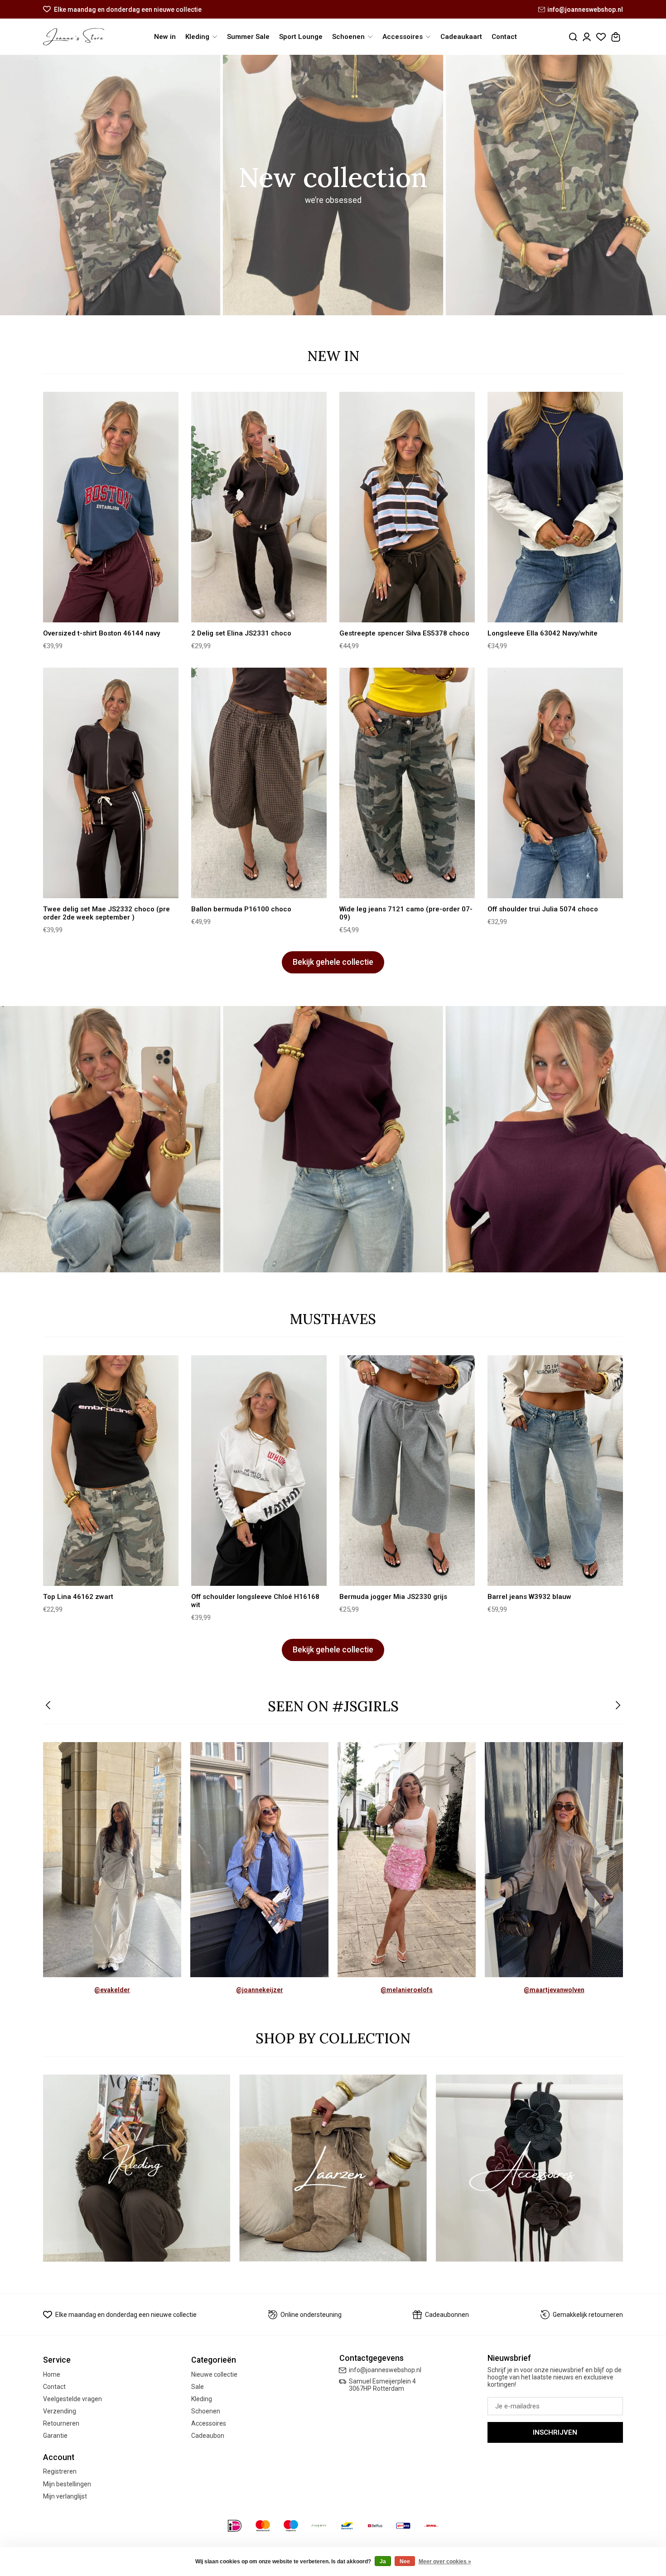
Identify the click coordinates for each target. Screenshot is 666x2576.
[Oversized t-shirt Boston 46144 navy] (111, 507)
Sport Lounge (301, 37)
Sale (198, 2387)
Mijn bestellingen (67, 2484)
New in (165, 37)
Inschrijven (555, 2432)
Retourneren (61, 2423)
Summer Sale (248, 37)
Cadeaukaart (461, 37)
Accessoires (209, 2423)
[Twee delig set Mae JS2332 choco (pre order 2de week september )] (111, 783)
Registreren (60, 2471)
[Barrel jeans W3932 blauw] (555, 1471)
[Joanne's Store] (74, 37)
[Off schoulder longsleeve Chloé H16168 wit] (259, 1471)
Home (52, 2374)
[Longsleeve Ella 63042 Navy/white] (555, 507)
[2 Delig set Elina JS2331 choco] (259, 507)
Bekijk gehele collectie (333, 962)
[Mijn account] (587, 37)
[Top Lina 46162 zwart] (111, 1471)
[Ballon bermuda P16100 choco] (259, 783)
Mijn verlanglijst (65, 2496)
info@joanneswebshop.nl (585, 10)
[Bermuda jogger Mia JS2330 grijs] (407, 1471)
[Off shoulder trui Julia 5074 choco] (555, 783)
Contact (504, 37)
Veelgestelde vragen (72, 2399)
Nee (405, 2562)
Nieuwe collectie (214, 2374)
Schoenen (206, 2411)
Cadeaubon (208, 2436)
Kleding (202, 2399)
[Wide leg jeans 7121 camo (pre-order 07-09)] (407, 783)
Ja (383, 2562)
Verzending (60, 2411)
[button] (49, 1706)
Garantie (55, 2436)
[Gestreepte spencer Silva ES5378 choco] (407, 507)
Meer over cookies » (445, 2562)
